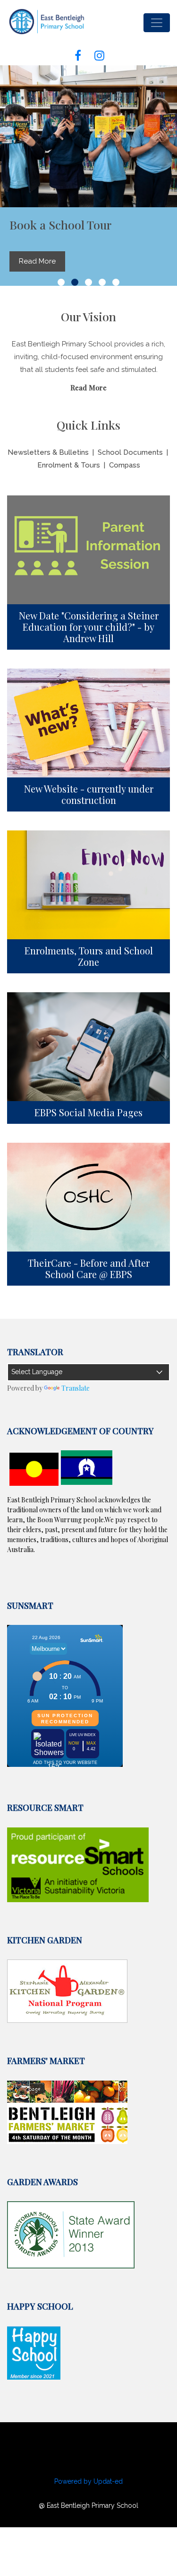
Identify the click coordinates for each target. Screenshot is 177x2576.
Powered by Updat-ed (88, 2481)
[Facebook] (78, 52)
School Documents (130, 452)
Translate (76, 1388)
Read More (88, 388)
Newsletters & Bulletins (48, 452)
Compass (125, 465)
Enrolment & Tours (69, 465)
